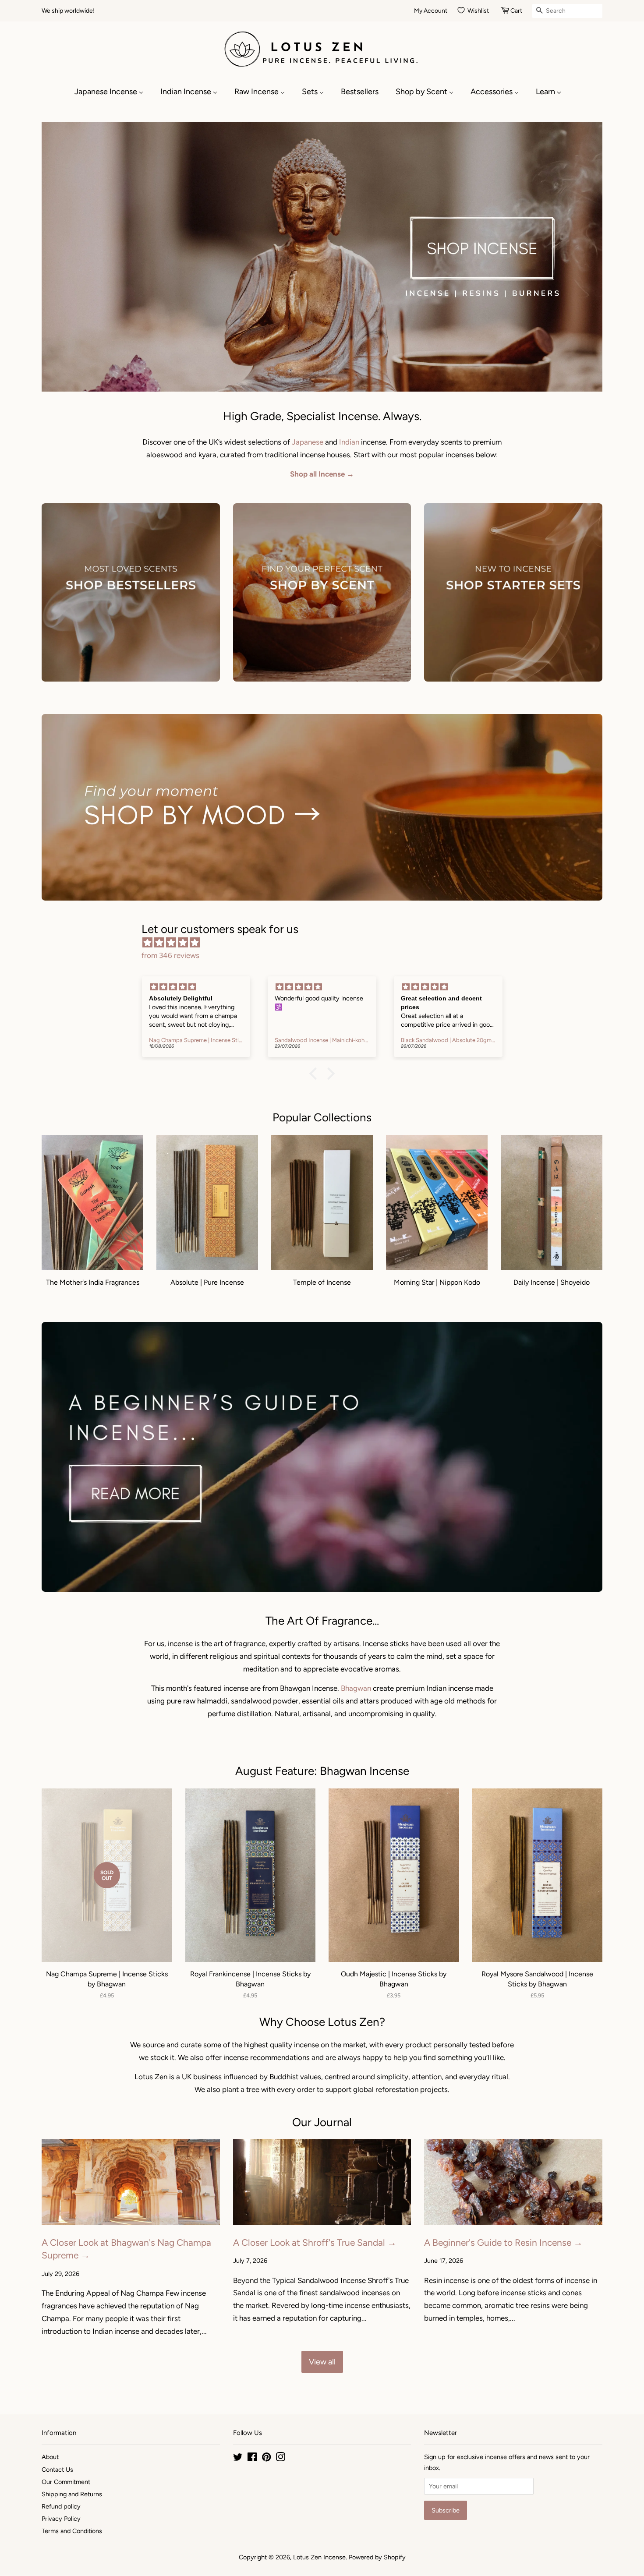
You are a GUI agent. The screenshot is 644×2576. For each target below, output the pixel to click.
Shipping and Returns (72, 2494)
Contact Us (57, 2470)
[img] (326, 943)
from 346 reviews (170, 955)
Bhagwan (356, 1688)
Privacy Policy (61, 2519)
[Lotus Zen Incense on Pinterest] (266, 2459)
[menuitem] (113, 92)
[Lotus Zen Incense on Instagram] (280, 2459)
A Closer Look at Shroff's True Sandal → (315, 2242)
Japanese (308, 442)
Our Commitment (66, 2482)
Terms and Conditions (72, 2531)
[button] (315, 1074)
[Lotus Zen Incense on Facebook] (252, 2459)
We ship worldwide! (68, 11)
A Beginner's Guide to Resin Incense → (503, 2242)
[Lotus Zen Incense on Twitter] (238, 2459)
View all (322, 2362)
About (50, 2457)
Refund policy (61, 2506)
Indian (349, 442)
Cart (516, 11)
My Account (431, 11)
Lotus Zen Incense (319, 2557)
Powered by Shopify (377, 2557)
